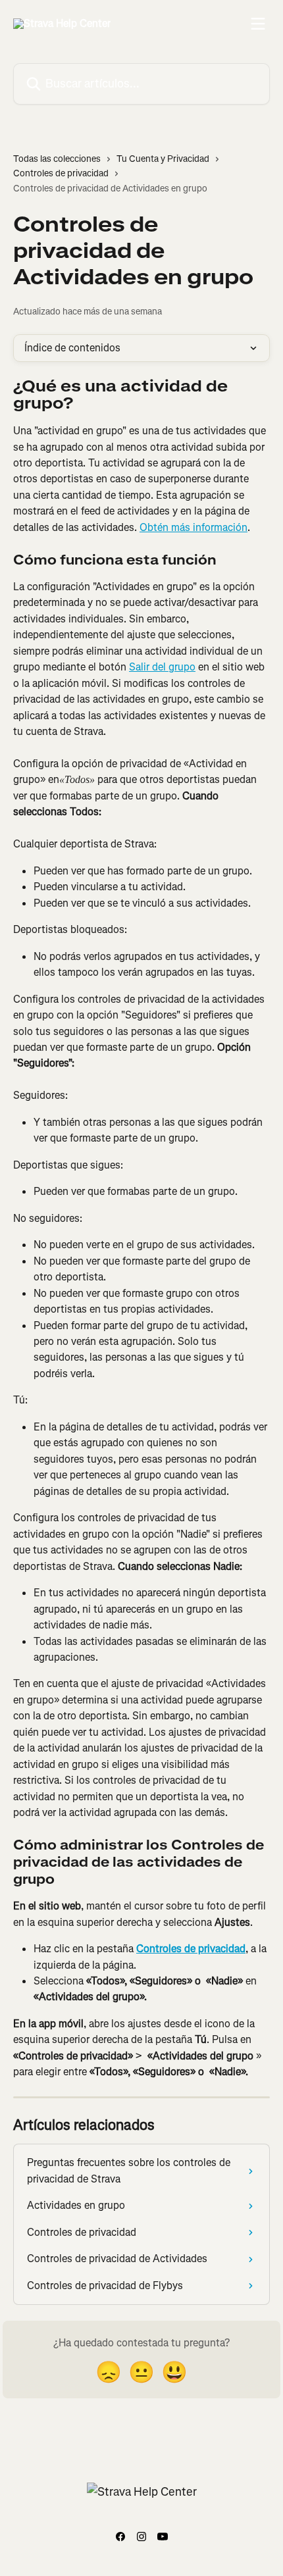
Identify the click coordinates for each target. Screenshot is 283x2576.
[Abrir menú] (258, 24)
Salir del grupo (162, 667)
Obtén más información (193, 527)
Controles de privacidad (61, 173)
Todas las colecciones (57, 159)
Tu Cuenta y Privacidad (163, 159)
